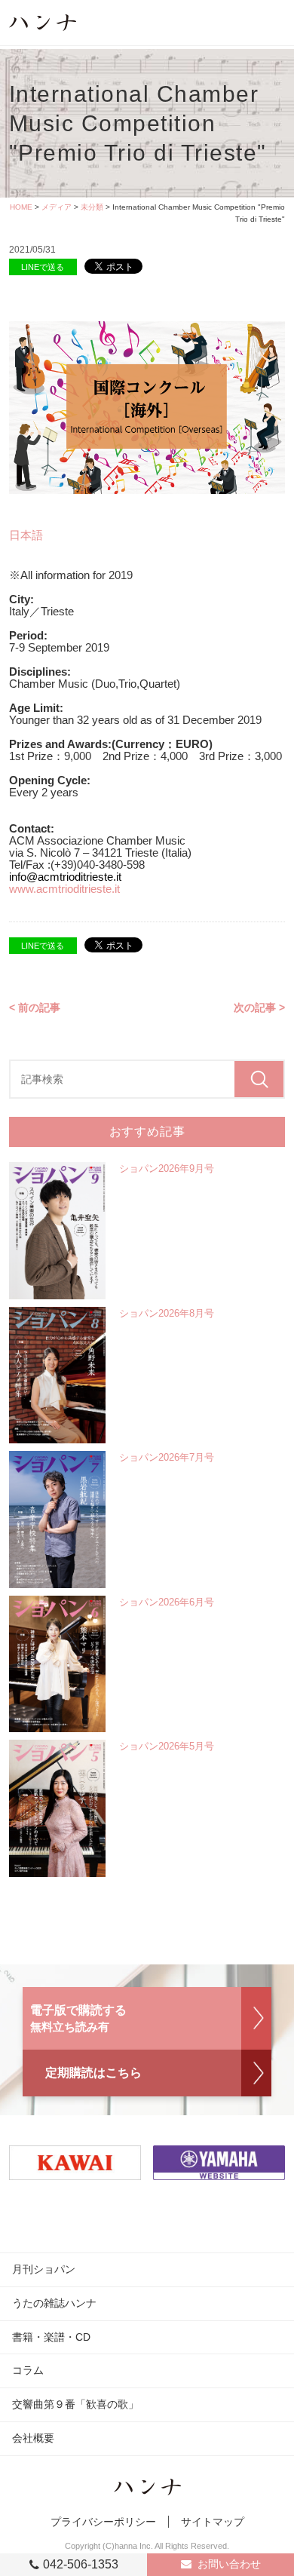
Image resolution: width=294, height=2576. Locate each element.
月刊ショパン (44, 2269)
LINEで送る (43, 267)
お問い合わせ (229, 2564)
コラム (28, 2370)
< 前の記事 (35, 1007)
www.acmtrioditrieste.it (64, 889)
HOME (21, 207)
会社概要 (33, 2438)
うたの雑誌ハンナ (54, 2303)
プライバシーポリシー (103, 2522)
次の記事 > (259, 1007)
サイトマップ (213, 2522)
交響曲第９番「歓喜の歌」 (75, 2404)
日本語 (26, 535)
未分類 (92, 207)
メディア (57, 207)
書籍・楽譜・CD (51, 2337)
